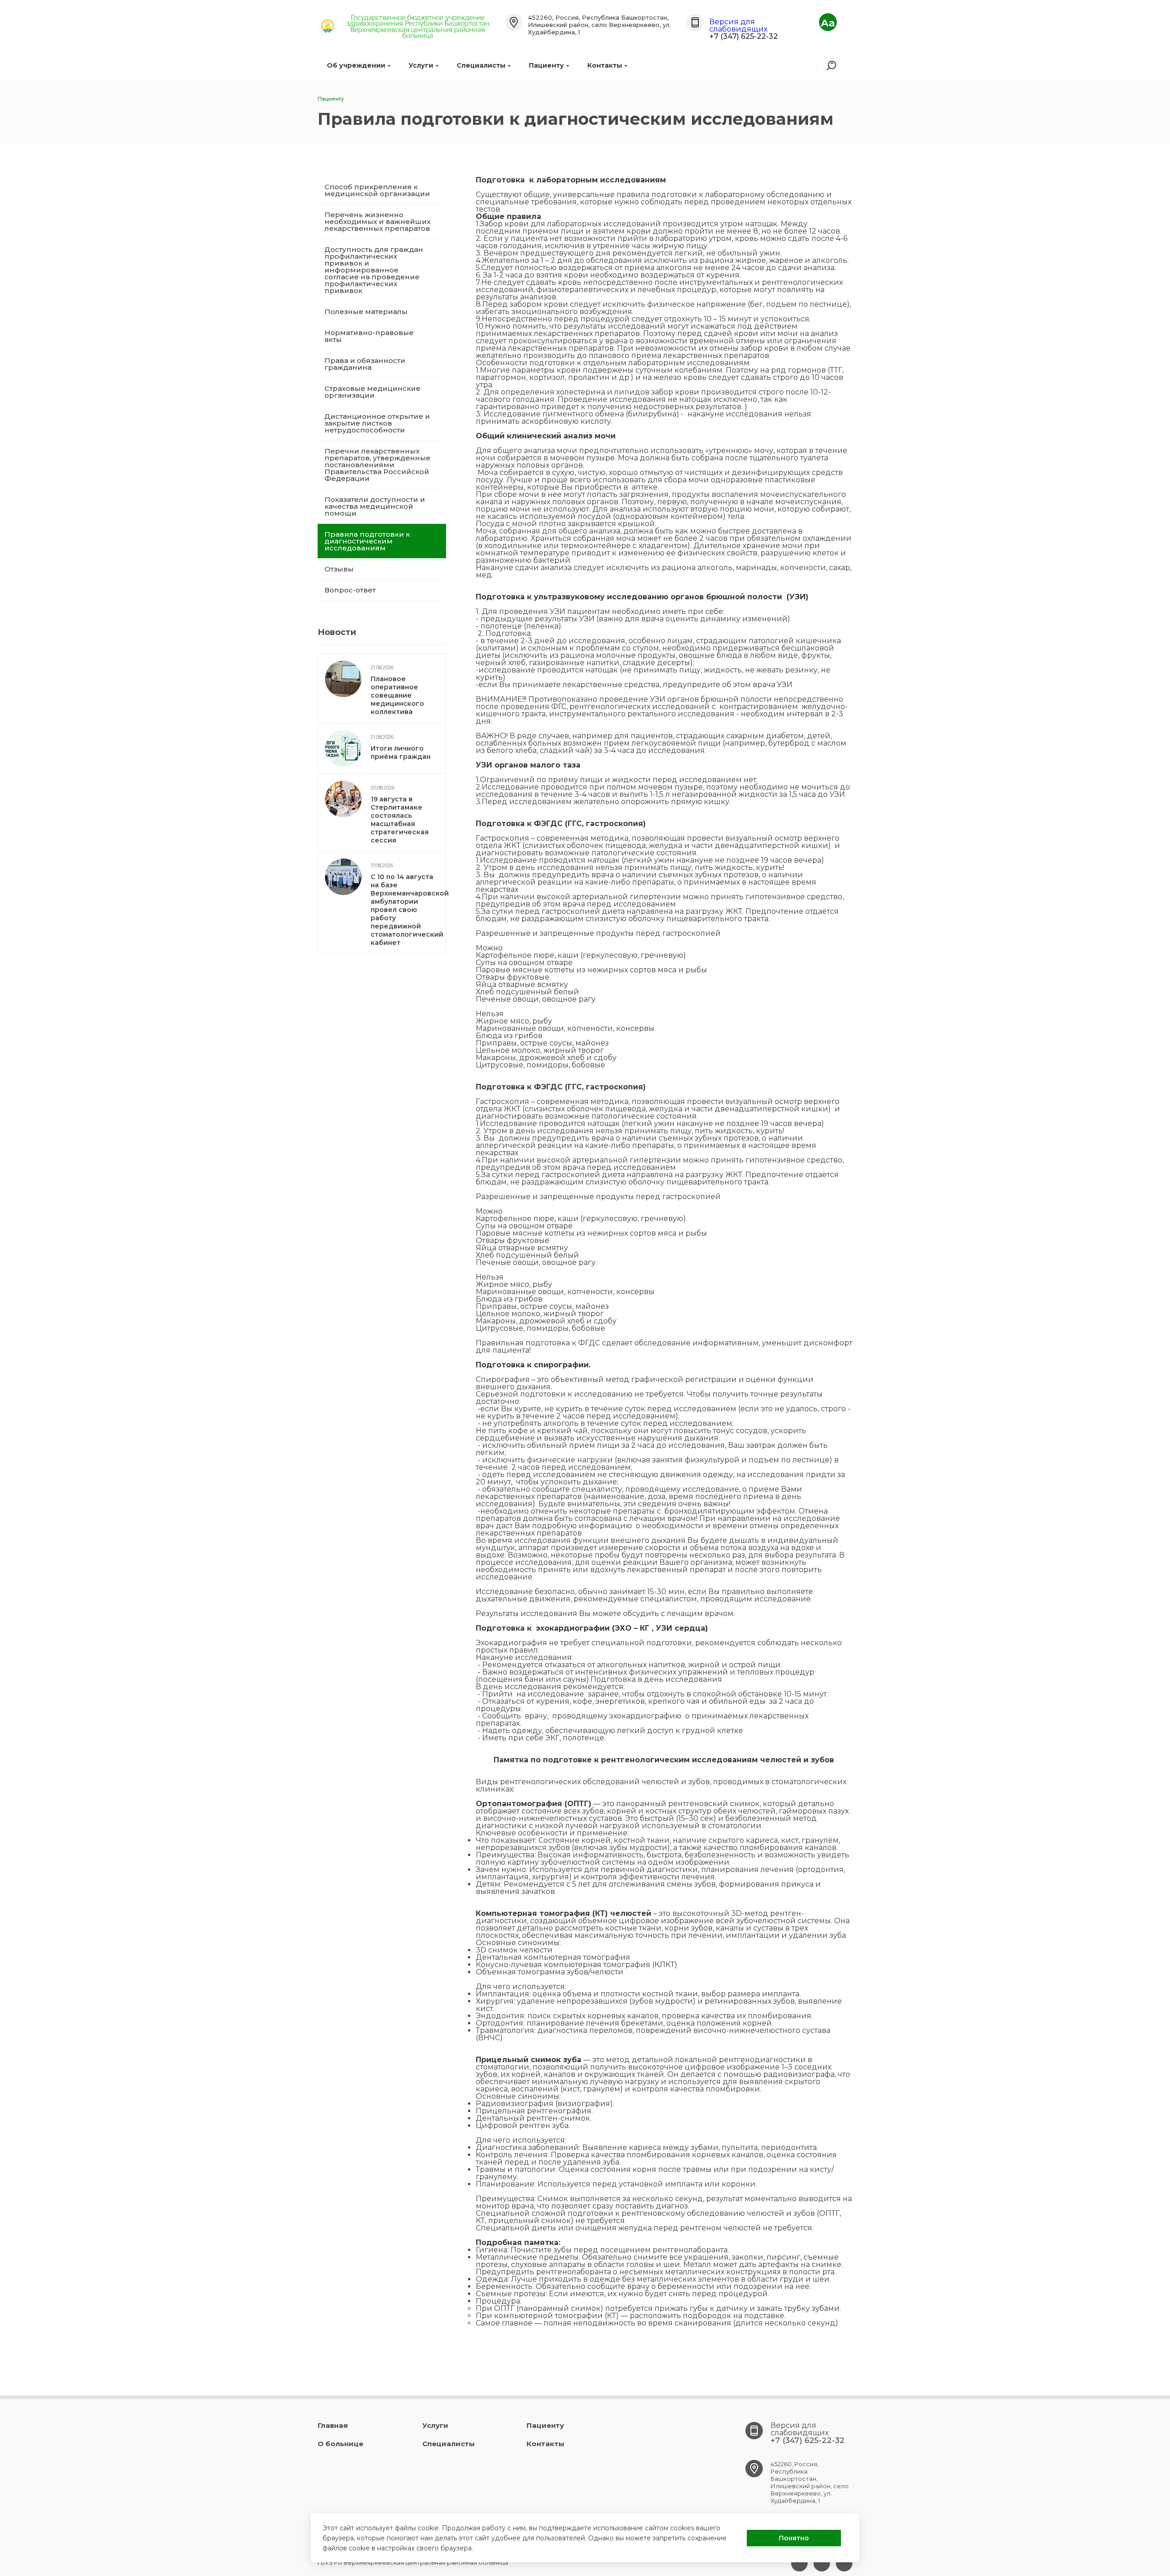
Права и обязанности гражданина (365, 364)
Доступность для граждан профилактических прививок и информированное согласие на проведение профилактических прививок (374, 270)
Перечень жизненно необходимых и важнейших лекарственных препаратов (378, 221)
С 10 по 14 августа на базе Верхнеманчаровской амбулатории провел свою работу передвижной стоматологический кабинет (410, 910)
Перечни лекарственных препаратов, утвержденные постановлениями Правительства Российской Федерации (378, 465)
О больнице (340, 2444)
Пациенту (546, 65)
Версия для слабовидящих (738, 25)
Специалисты (481, 65)
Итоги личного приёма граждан (401, 752)
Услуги (421, 65)
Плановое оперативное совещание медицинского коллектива (397, 695)
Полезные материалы (366, 312)
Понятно (794, 2538)
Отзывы (339, 569)
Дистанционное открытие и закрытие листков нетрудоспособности (377, 423)
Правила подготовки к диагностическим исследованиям (367, 541)
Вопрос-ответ (350, 590)
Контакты (605, 65)
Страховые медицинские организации (372, 392)
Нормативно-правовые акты (369, 336)
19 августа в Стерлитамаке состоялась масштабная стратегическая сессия (400, 820)
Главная (333, 2425)
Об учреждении (356, 65)
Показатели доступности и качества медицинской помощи (375, 506)
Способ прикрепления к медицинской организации (377, 190)
